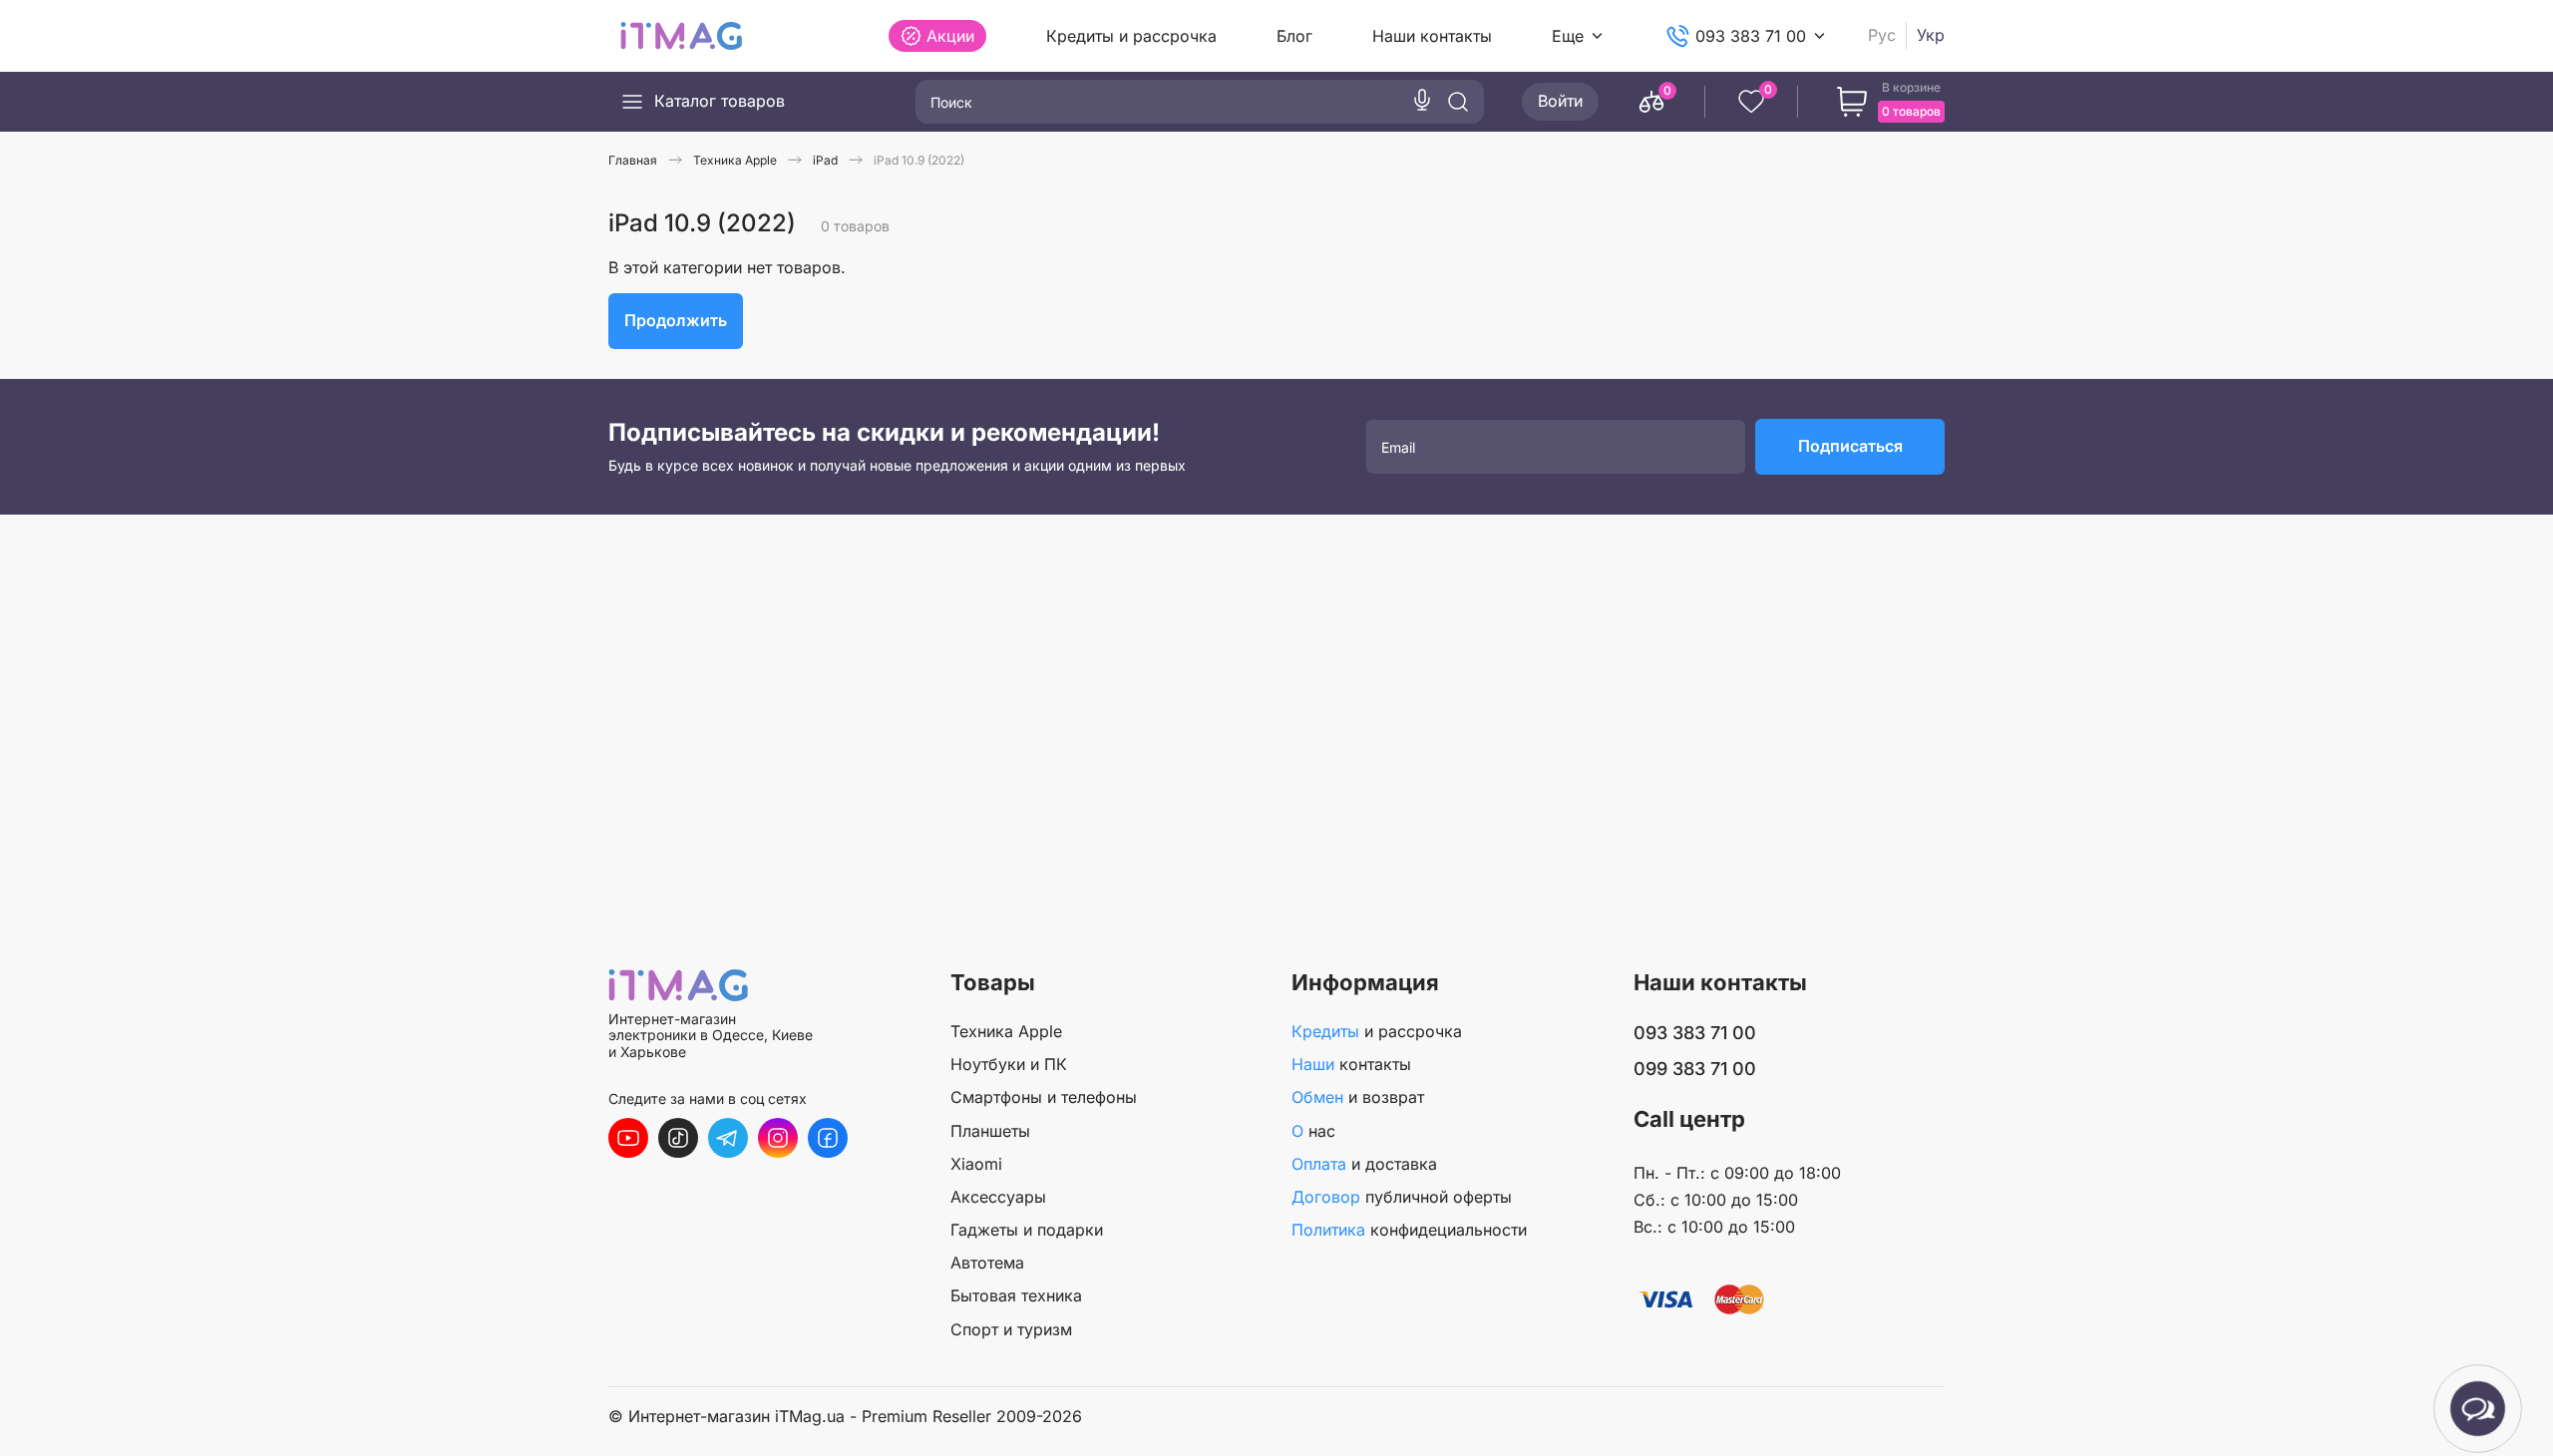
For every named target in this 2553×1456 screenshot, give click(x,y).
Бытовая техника (1016, 1295)
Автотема (987, 1263)
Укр (1931, 35)
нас (1313, 1131)
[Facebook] (828, 1138)
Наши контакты (1432, 36)
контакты (1351, 1064)
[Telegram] (728, 1138)
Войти (1560, 101)
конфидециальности (1409, 1230)
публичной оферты (1402, 1197)
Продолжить (676, 320)
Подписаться (1850, 446)
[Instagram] (778, 1138)
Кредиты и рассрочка (1131, 36)
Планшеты (990, 1131)
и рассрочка (1377, 1031)
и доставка (1364, 1164)
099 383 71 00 (1695, 1069)
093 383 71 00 (1751, 36)
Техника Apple (1006, 1031)
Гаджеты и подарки (1027, 1230)
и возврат (1358, 1097)
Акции (950, 36)
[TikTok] (678, 1138)
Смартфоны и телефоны (1044, 1097)
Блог (1294, 36)
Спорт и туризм (1011, 1329)
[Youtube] (628, 1138)
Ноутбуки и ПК (1009, 1064)
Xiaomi (976, 1164)
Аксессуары (998, 1197)
